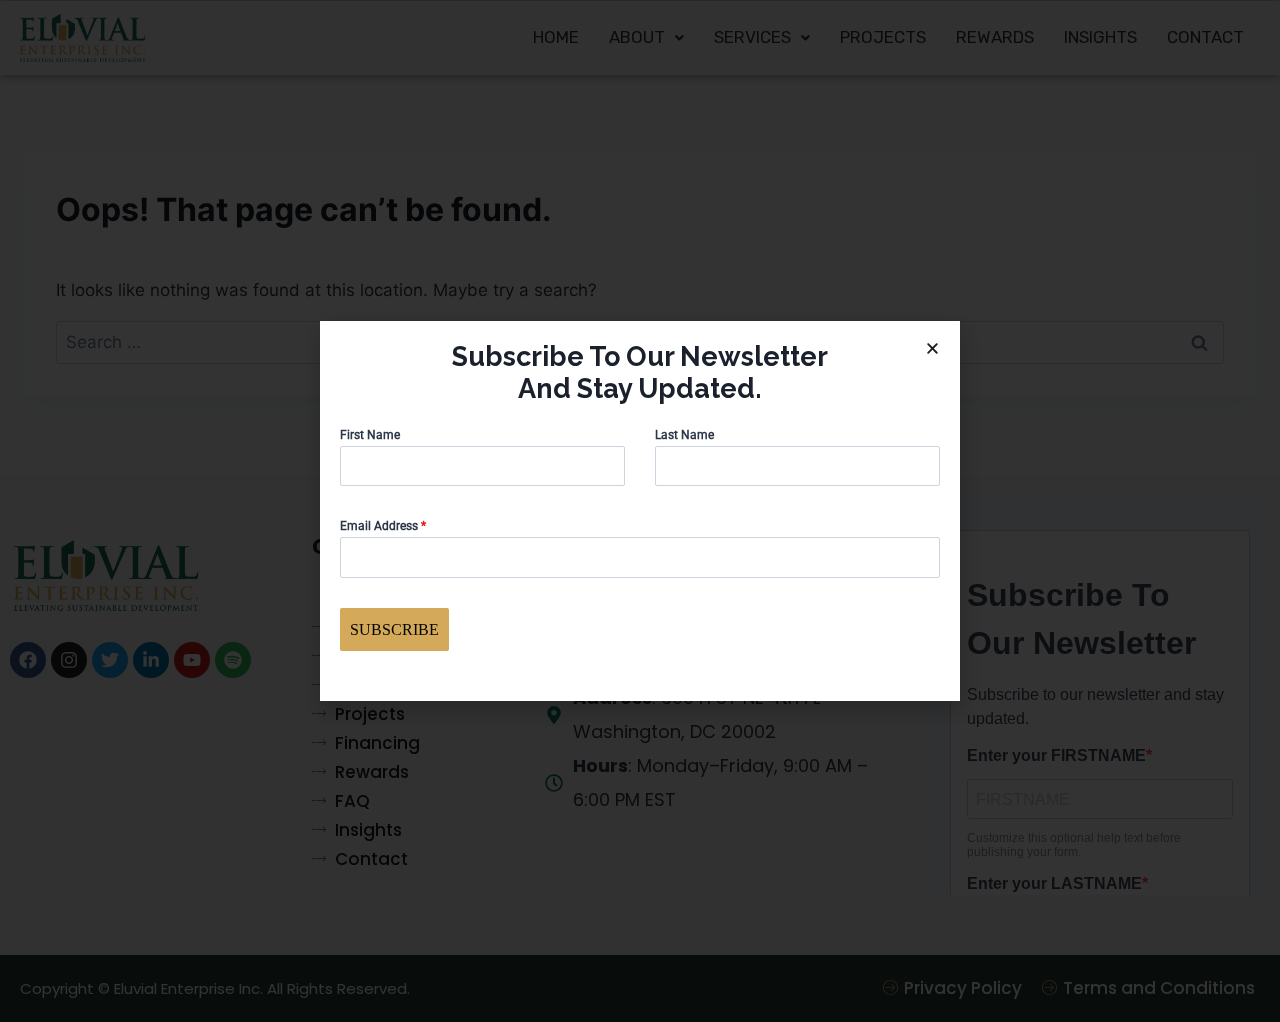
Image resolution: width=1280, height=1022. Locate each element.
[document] (640, 511)
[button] (932, 348)
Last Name (684, 435)
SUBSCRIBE (394, 629)
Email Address (383, 526)
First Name (370, 435)
